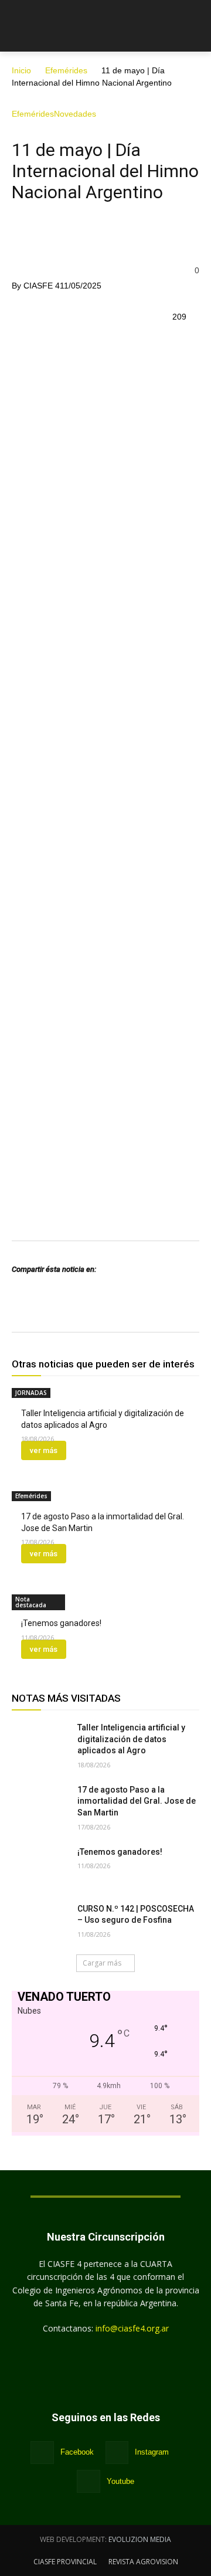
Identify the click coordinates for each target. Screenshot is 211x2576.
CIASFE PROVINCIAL (65, 2562)
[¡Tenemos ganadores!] (40, 1866)
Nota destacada (31, 1602)
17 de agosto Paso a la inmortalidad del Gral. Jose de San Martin (137, 1801)
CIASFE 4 (42, 286)
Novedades (75, 114)
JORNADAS (31, 1393)
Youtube (120, 2481)
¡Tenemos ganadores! (62, 1623)
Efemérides (66, 70)
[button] (194, 28)
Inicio (21, 70)
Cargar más (102, 1963)
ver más (44, 1450)
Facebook (77, 2452)
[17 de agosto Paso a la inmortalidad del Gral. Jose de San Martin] (40, 1804)
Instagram (152, 2452)
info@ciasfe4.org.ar (132, 2328)
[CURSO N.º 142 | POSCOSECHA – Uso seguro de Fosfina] (40, 1923)
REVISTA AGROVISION (143, 2562)
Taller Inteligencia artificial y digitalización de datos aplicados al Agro (131, 1739)
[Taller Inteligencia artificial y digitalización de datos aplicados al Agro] (40, 1742)
